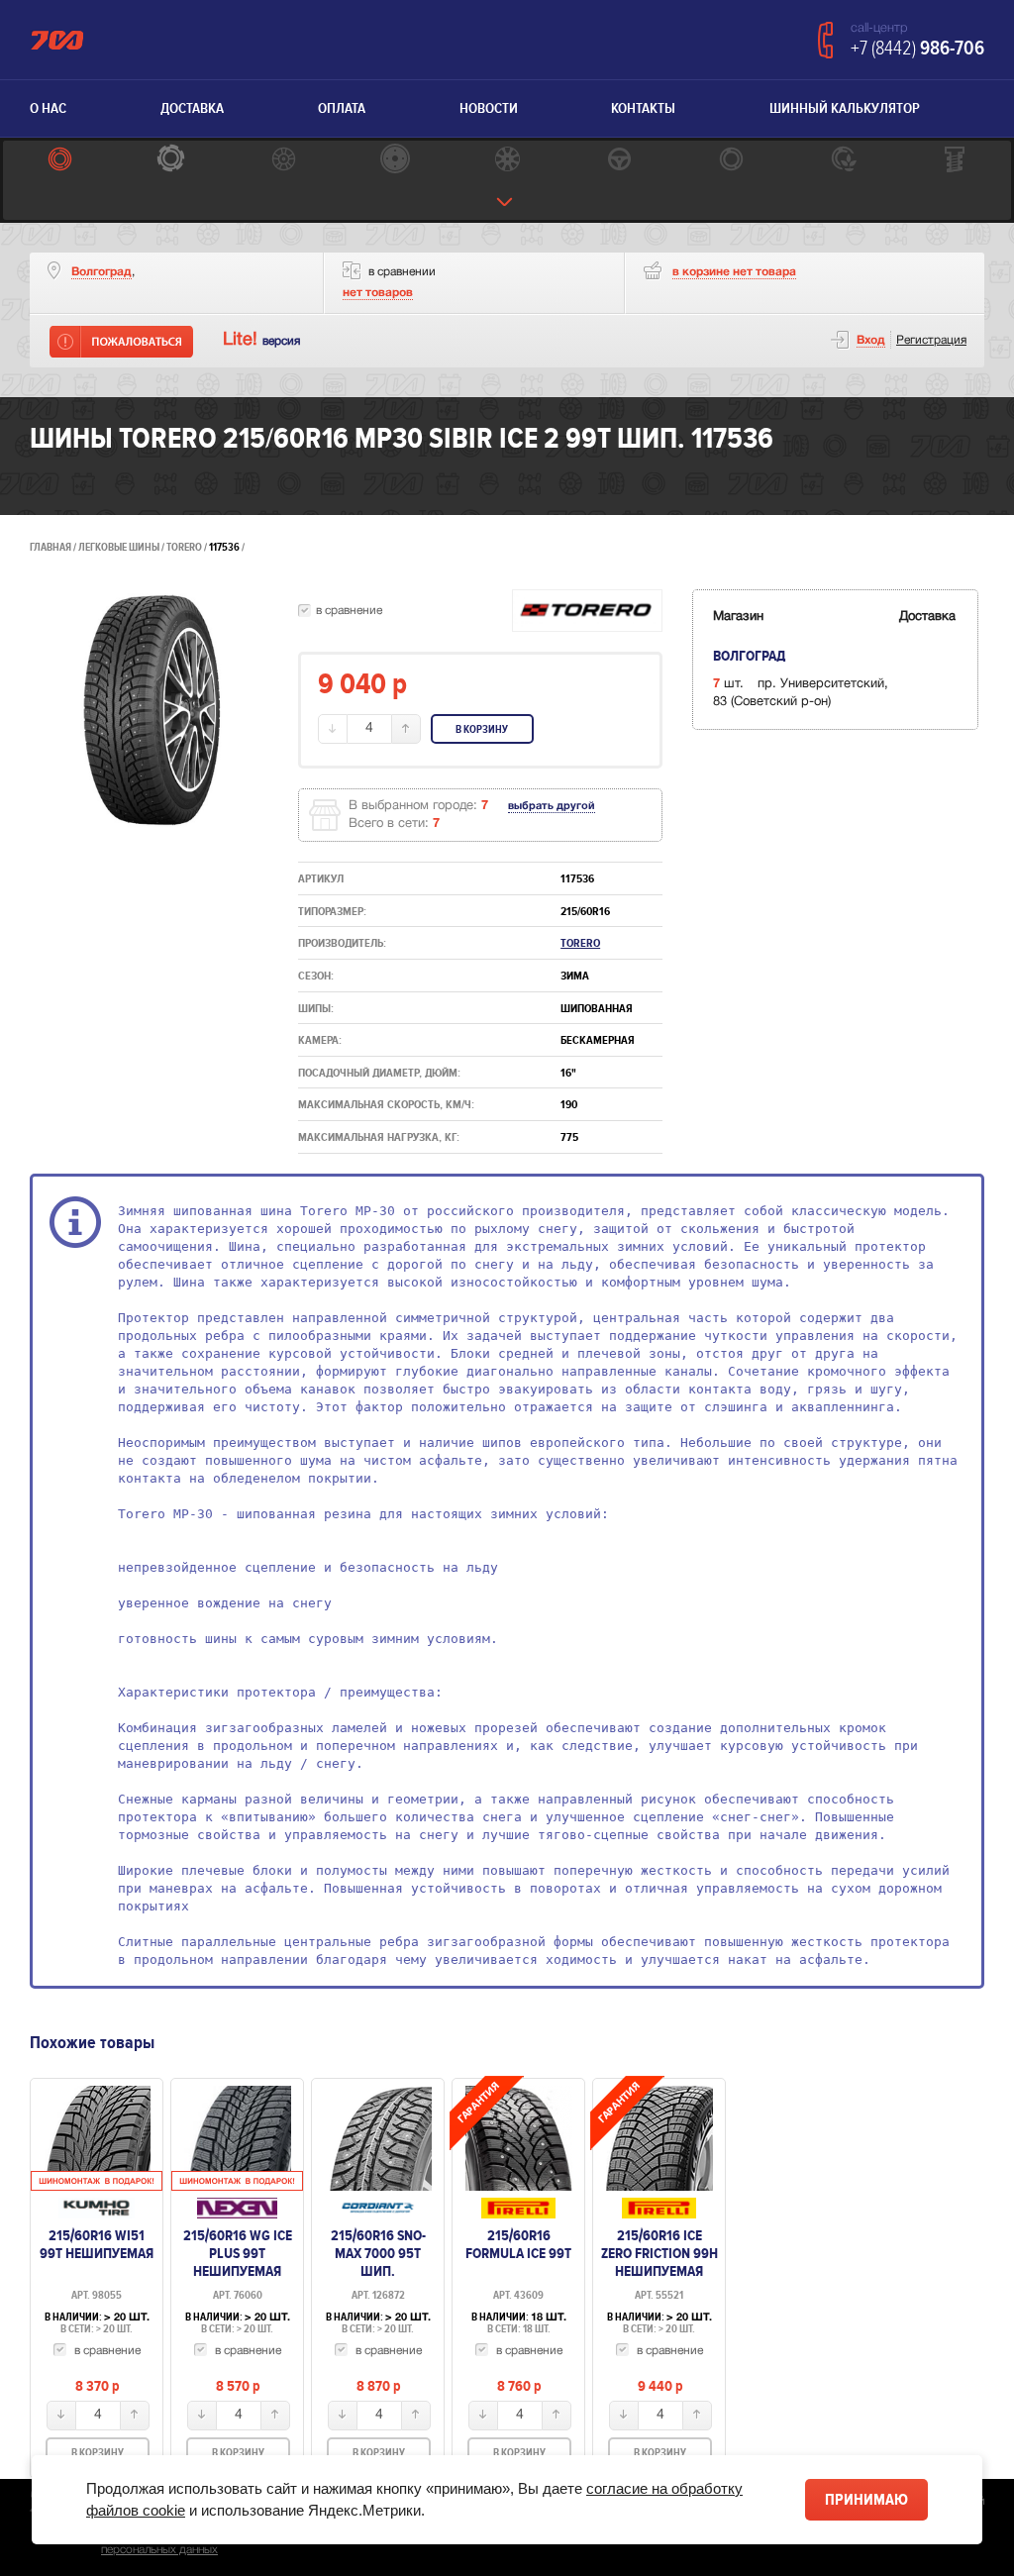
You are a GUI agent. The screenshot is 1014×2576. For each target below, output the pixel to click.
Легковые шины (119, 547)
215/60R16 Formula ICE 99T (518, 2244)
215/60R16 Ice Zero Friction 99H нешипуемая (659, 2253)
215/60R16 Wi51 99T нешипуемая (97, 2244)
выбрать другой (552, 806)
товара (734, 272)
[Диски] (283, 161)
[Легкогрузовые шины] (171, 161)
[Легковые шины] (59, 161)
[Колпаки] (507, 161)
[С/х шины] (843, 161)
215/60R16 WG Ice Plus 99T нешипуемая (238, 2253)
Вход (871, 340)
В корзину (482, 729)
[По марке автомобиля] (619, 161)
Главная (51, 547)
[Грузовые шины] (731, 161)
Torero (185, 547)
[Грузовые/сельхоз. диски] (395, 161)
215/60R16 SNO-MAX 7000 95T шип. (378, 2253)
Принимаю (866, 2500)
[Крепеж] (955, 161)
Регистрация (931, 340)
